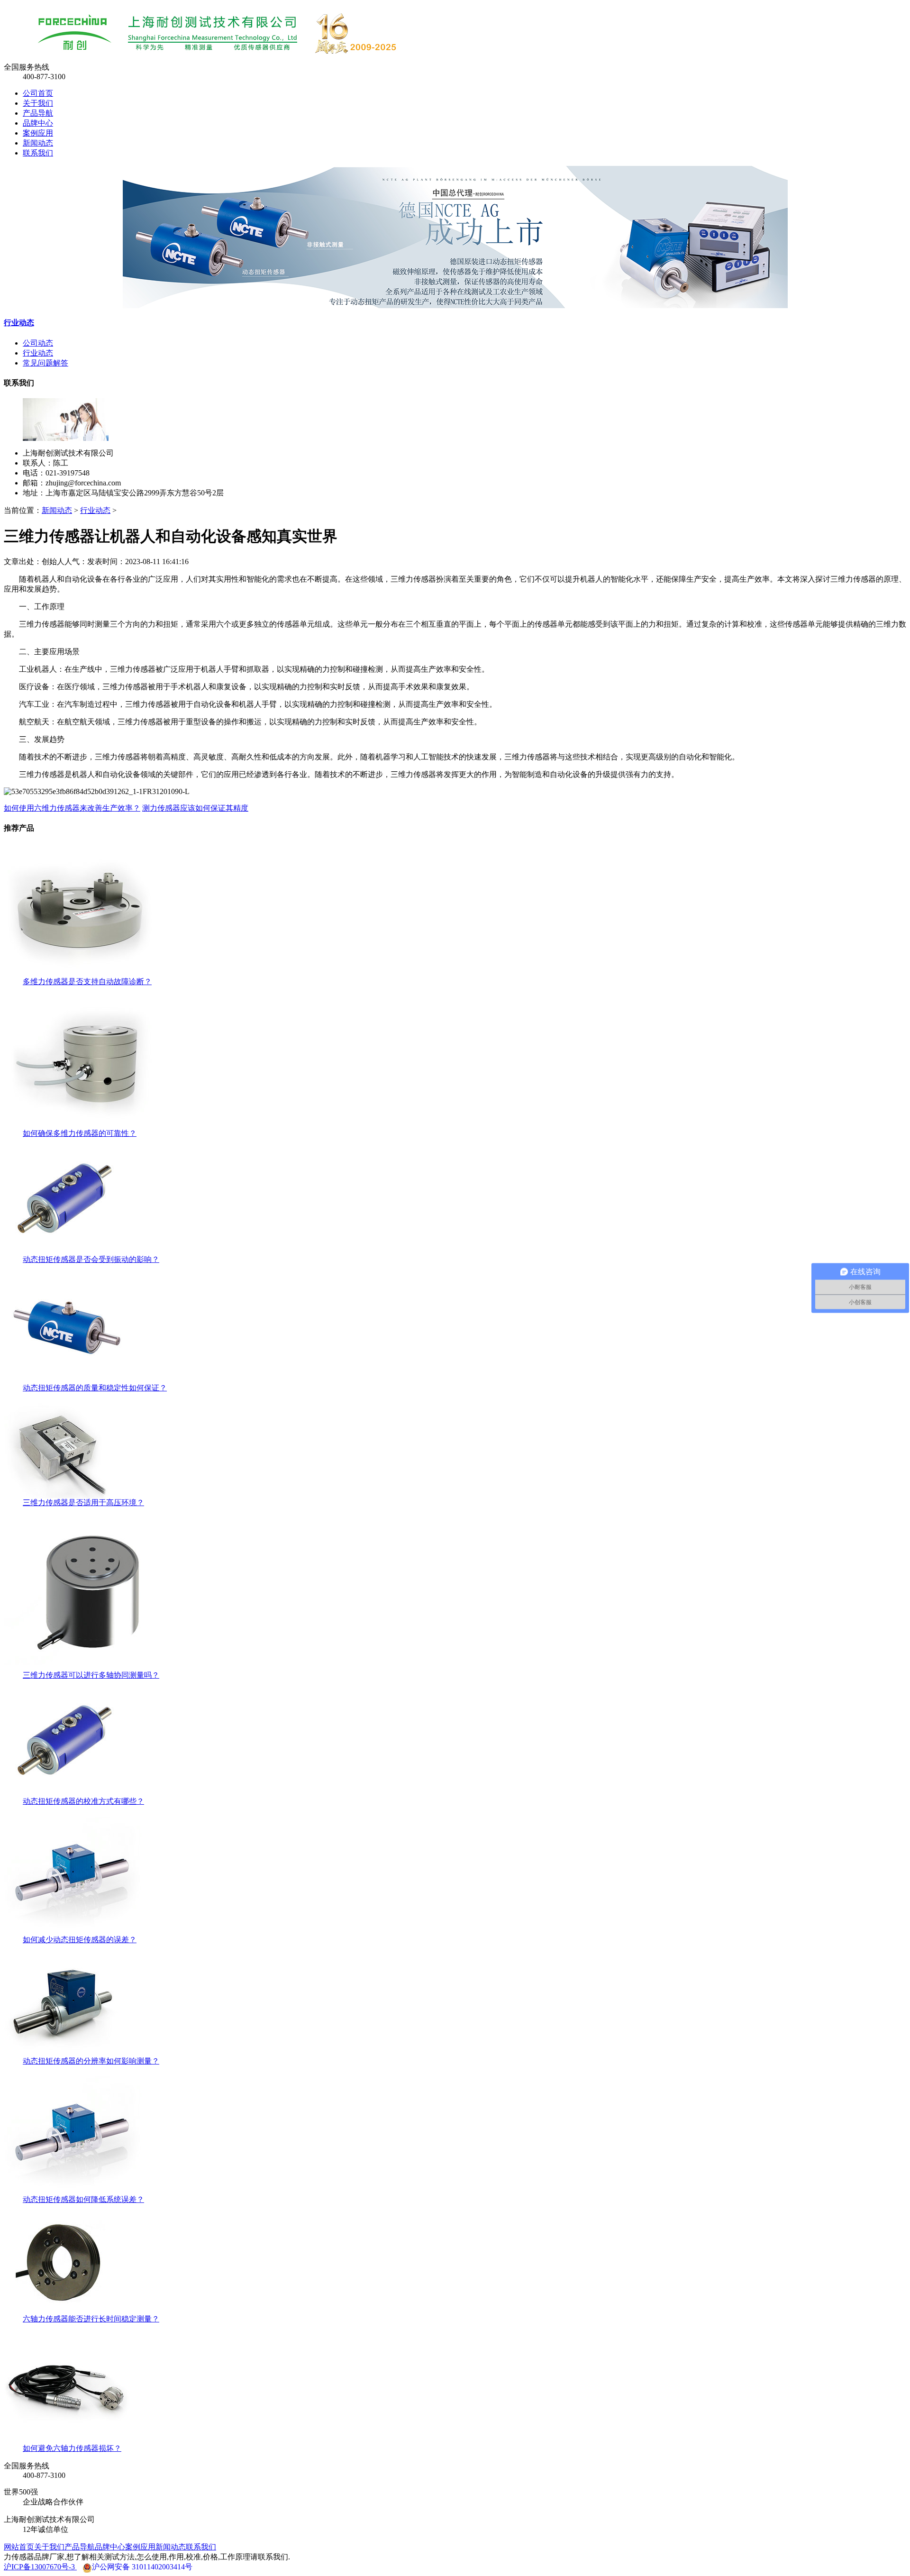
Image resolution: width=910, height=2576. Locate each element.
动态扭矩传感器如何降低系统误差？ (83, 2199)
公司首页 (38, 93)
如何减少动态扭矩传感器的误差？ (80, 1940)
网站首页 (19, 2547)
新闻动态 (38, 143)
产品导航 (38, 113)
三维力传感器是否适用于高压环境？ (83, 1503)
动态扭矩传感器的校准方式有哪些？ (83, 1801)
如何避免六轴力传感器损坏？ (72, 2448)
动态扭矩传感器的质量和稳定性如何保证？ (95, 1388)
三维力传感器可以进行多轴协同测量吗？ (91, 1675)
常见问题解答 (45, 363)
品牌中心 (38, 123)
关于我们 (38, 103)
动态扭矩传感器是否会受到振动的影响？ (91, 1259)
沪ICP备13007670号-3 (40, 2567)
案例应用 (38, 133)
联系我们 (38, 153)
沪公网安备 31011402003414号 (142, 2567)
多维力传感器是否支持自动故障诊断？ (87, 982)
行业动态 (19, 323)
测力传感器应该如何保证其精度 (195, 808)
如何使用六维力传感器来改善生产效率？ (72, 808)
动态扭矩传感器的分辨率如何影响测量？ (91, 2061)
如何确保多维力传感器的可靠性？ (80, 1133)
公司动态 (38, 343)
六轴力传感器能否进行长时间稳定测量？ (91, 2319)
